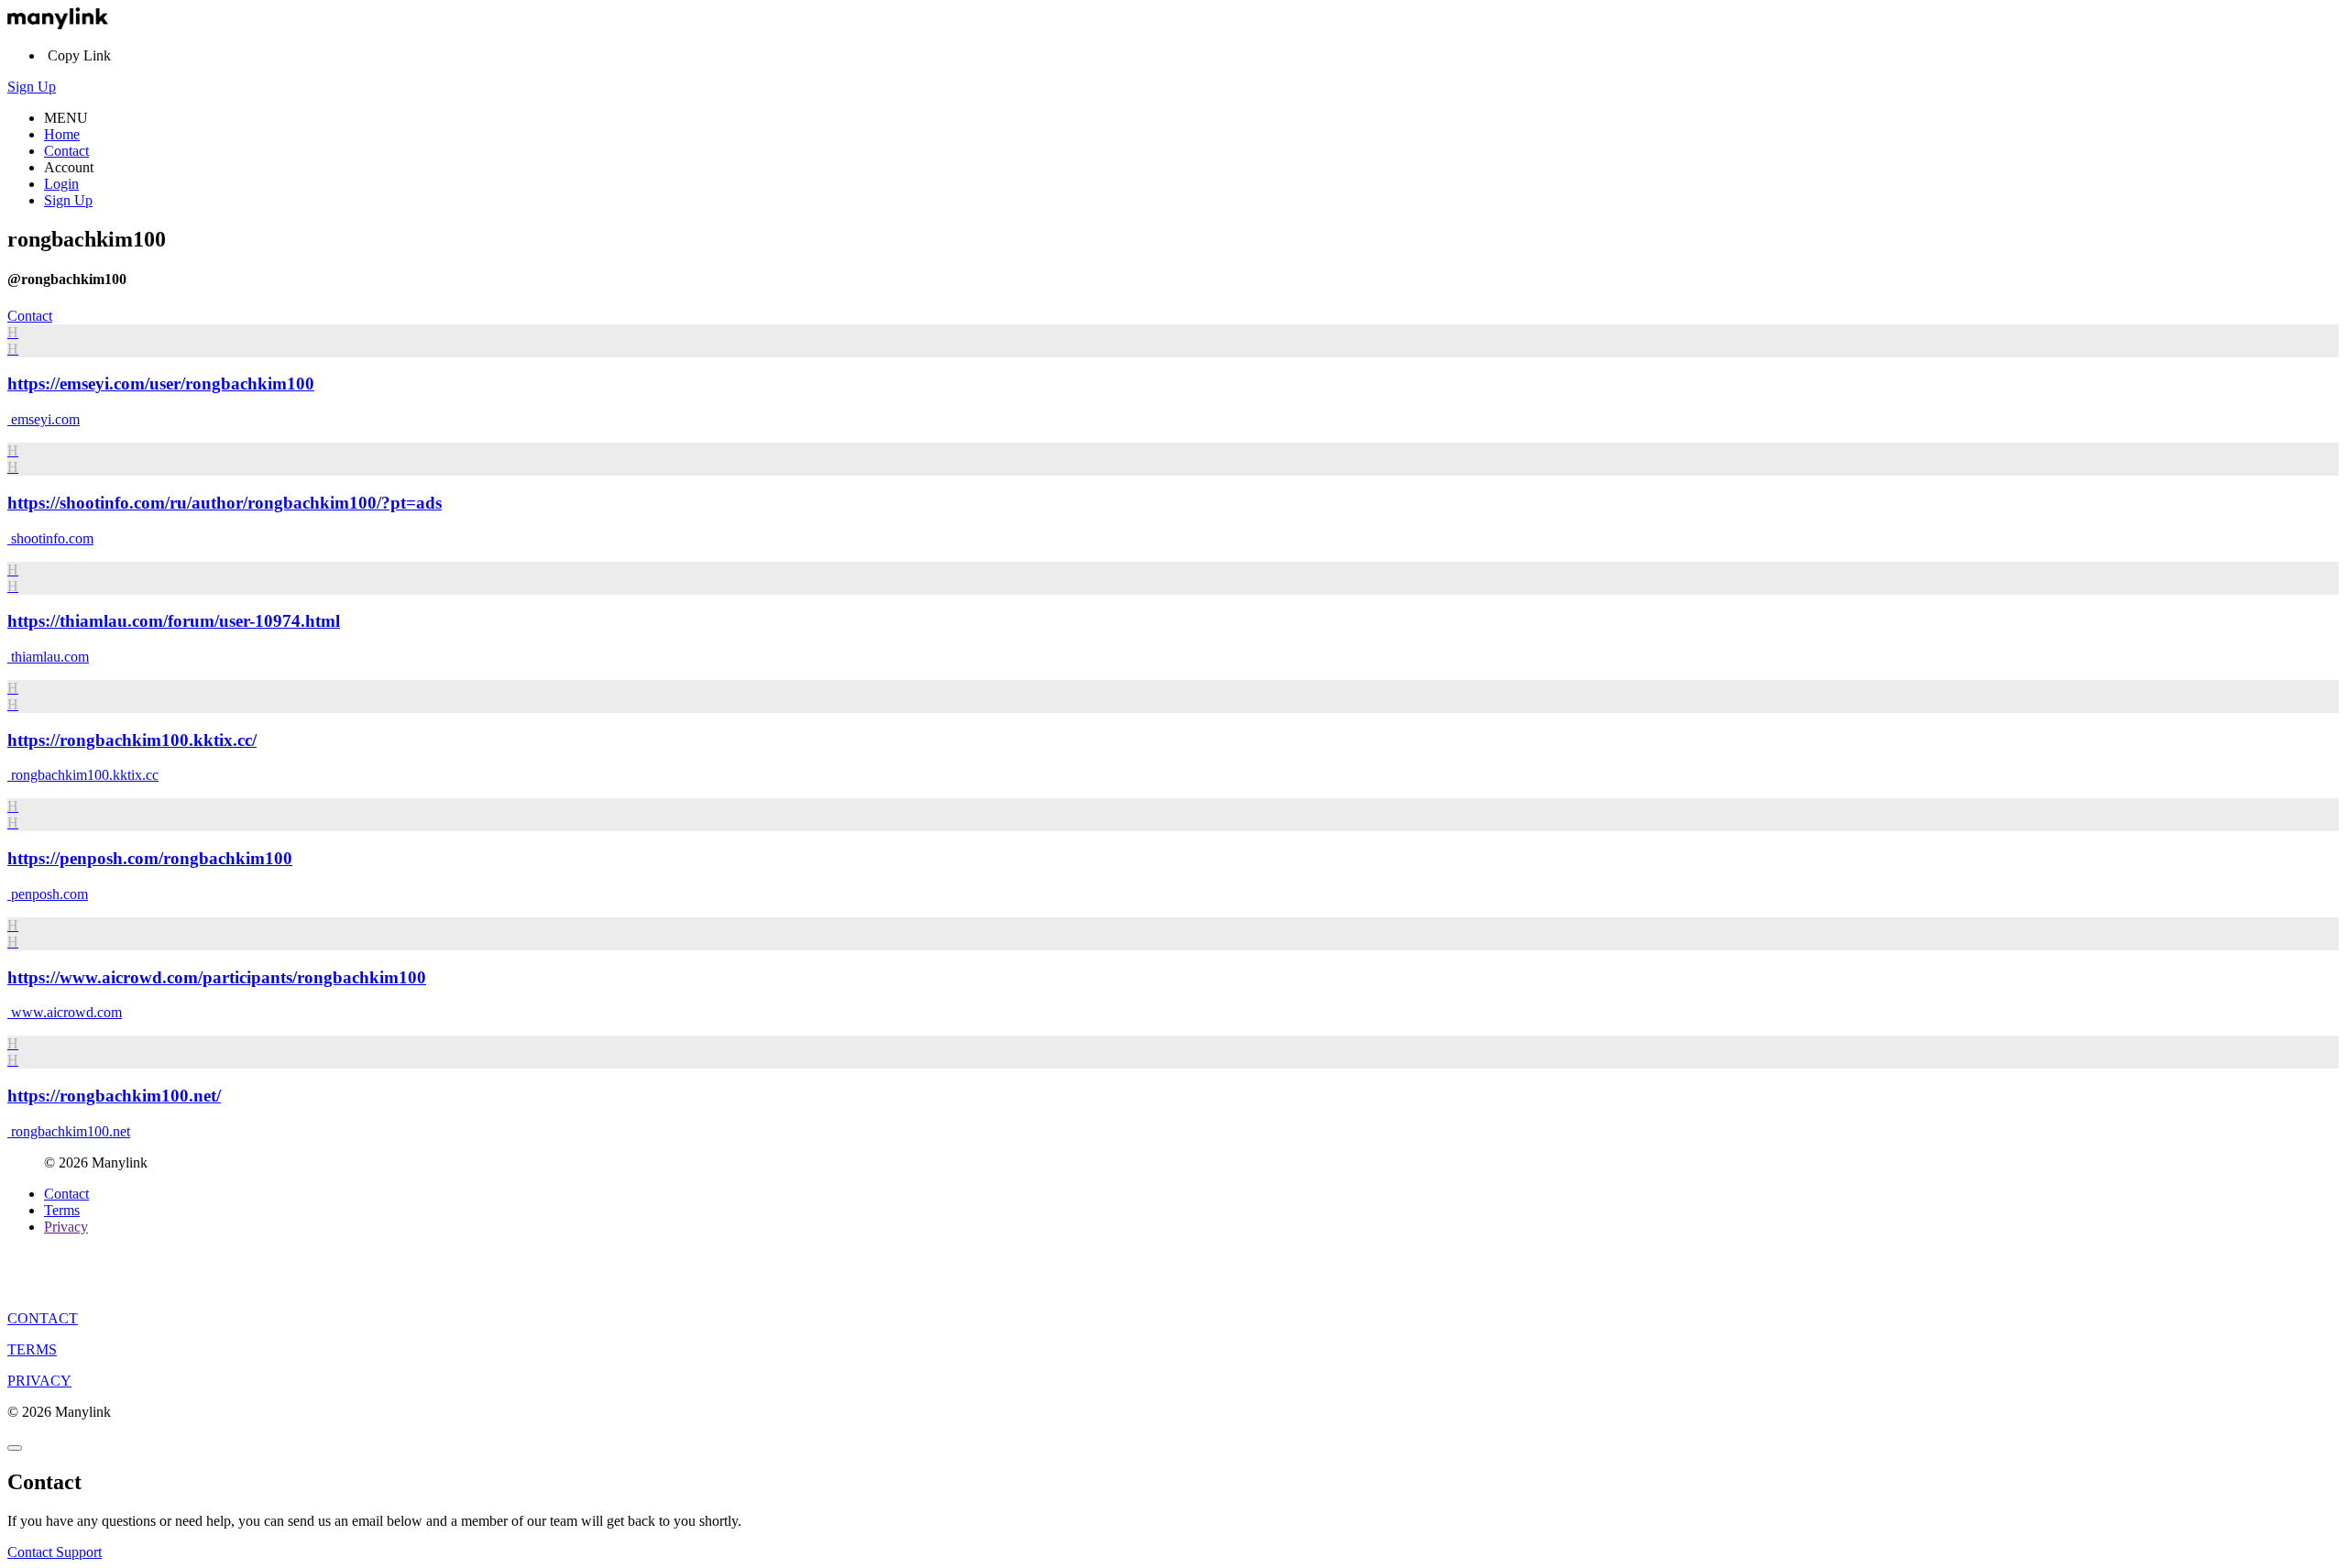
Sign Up (32, 87)
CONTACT (43, 1318)
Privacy (66, 1227)
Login (61, 184)
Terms (62, 1210)
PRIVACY (39, 1381)
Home (62, 134)
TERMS (32, 1349)
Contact (66, 151)
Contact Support (55, 1552)
